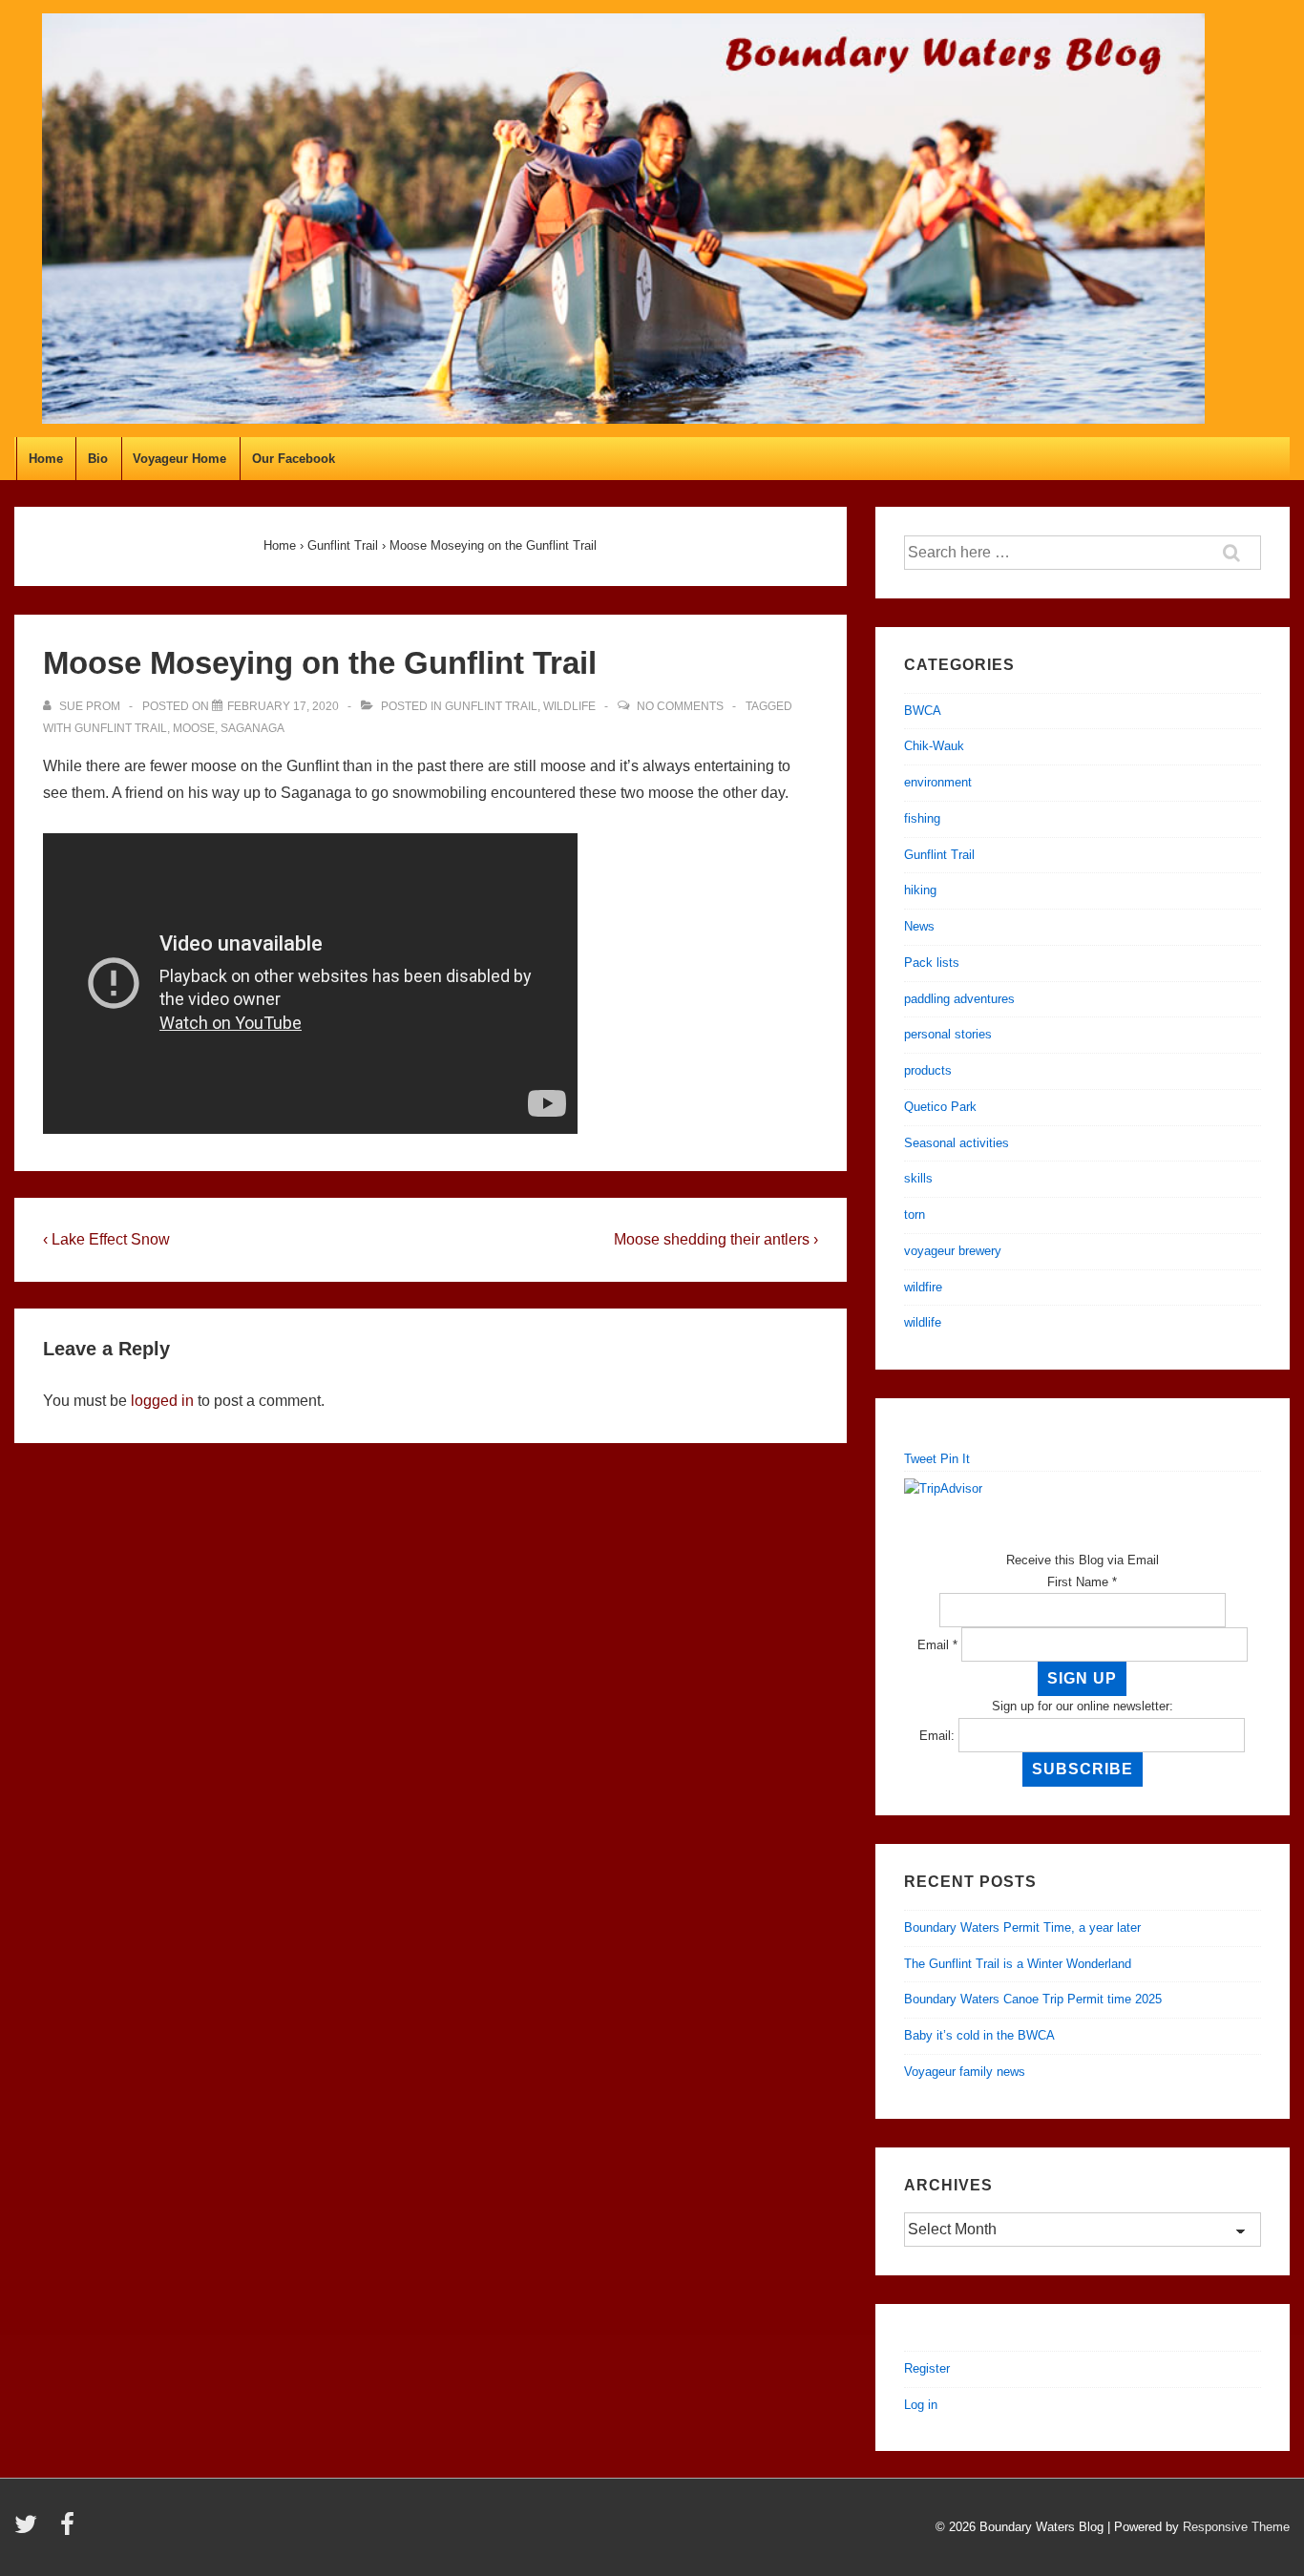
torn (915, 1215)
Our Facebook (294, 459)
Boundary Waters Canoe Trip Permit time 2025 (1033, 1999)
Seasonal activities (957, 1143)
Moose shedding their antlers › (716, 1239)
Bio (98, 459)
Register (927, 2368)
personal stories (948, 1034)
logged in (162, 1401)
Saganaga (252, 728)
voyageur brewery (953, 1251)
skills (918, 1178)
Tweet (920, 1459)
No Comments (680, 706)
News (919, 926)
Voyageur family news (965, 2072)
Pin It (955, 1459)
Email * (937, 1645)
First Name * (1082, 1582)
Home (46, 459)
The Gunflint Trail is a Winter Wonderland (1018, 1964)
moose (194, 728)
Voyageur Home (179, 459)
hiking (920, 890)
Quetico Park (940, 1107)
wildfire (923, 1287)
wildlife (569, 706)
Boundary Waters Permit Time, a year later (1022, 1927)
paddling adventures (959, 999)
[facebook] (70, 2531)
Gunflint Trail (491, 706)
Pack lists (932, 963)
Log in (921, 2405)
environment (938, 782)
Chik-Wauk (934, 746)
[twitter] (30, 2531)
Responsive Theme (1236, 2527)
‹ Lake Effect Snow (106, 1239)
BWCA (923, 711)
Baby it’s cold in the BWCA (979, 2035)
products (928, 1070)
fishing (922, 818)
